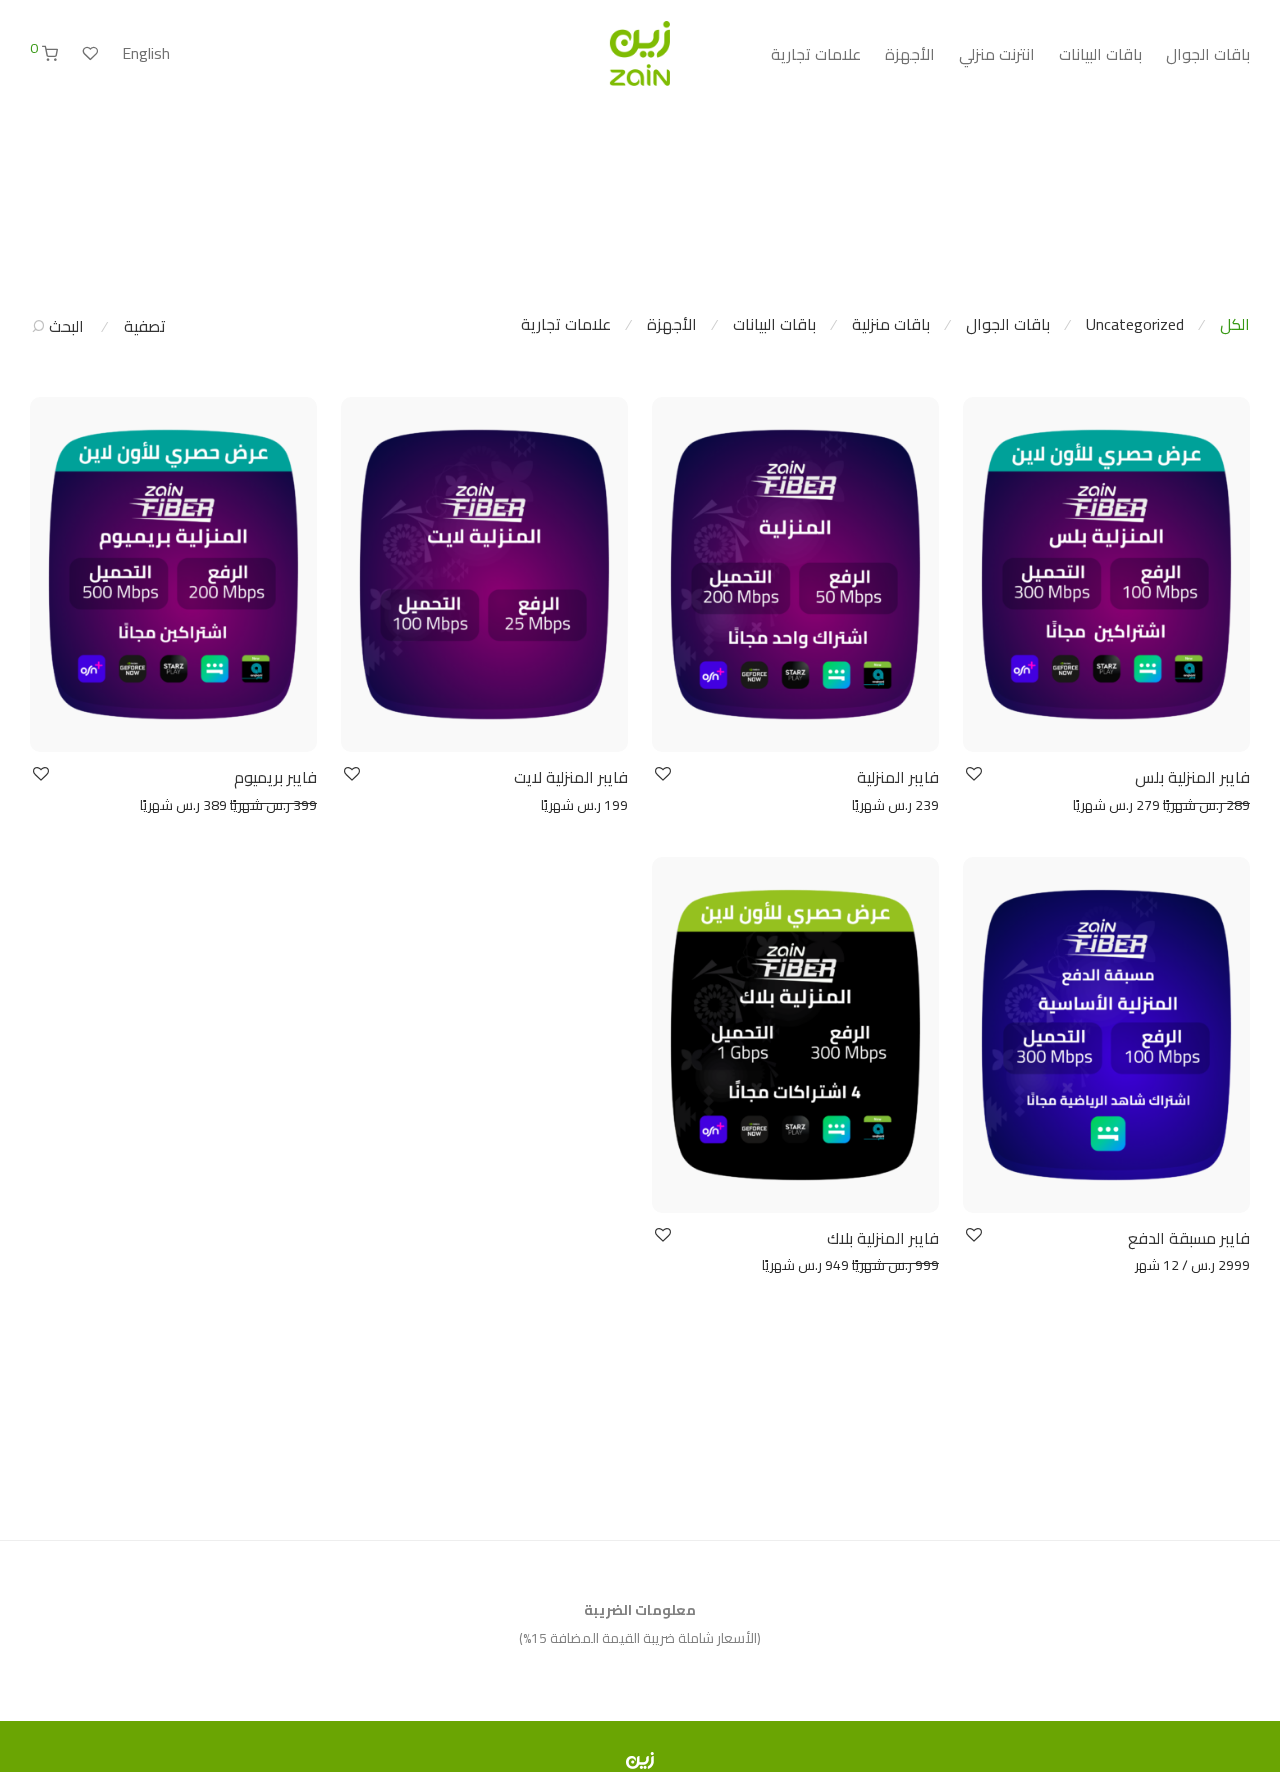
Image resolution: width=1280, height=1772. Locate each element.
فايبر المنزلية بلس (1192, 777)
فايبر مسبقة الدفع (1189, 1238)
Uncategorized (1135, 324)
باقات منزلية (891, 324)
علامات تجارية (816, 54)
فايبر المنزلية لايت (571, 777)
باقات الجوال (1208, 54)
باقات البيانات (1100, 54)
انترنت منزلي (997, 54)
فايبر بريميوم (275, 777)
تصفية (145, 326)
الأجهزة (910, 54)
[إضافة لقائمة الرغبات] (972, 774)
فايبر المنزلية (898, 777)
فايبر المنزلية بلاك (883, 1238)
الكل (1235, 324)
